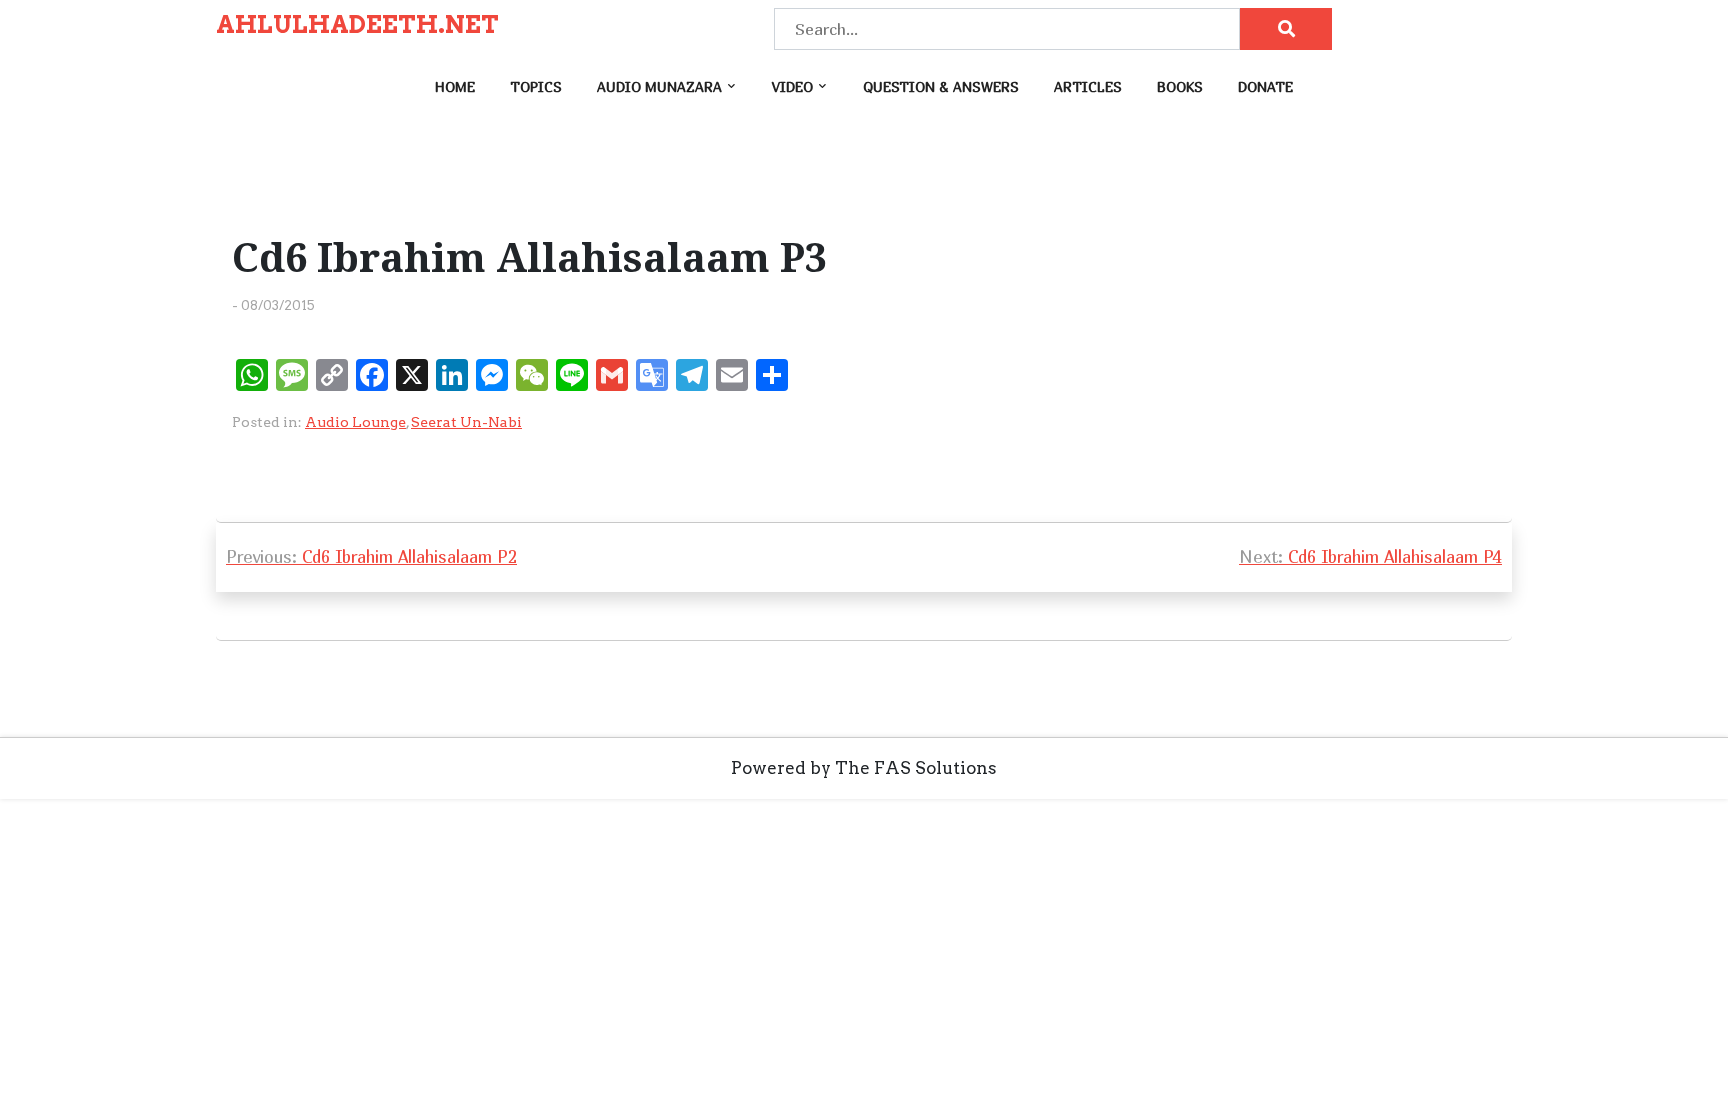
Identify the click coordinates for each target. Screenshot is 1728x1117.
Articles (1088, 86)
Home (455, 86)
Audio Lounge (355, 422)
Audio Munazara (659, 86)
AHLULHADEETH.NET (357, 25)
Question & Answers (941, 86)
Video (792, 86)
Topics (536, 86)
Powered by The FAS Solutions (864, 768)
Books (1180, 86)
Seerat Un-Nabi (466, 422)
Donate (1265, 86)
